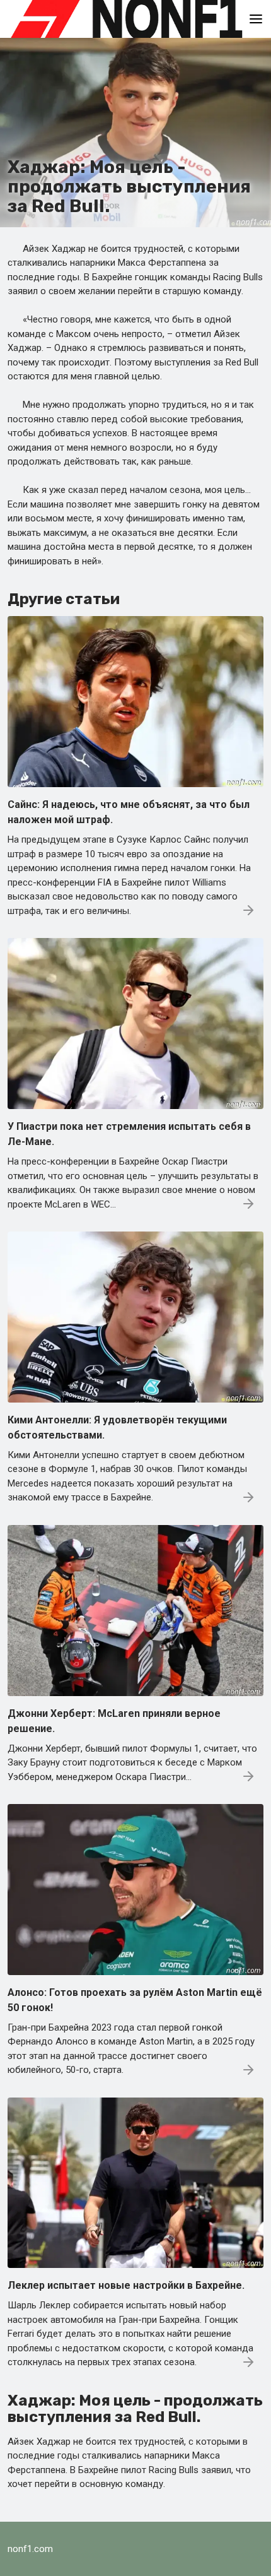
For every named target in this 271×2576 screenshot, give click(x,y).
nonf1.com (30, 2549)
